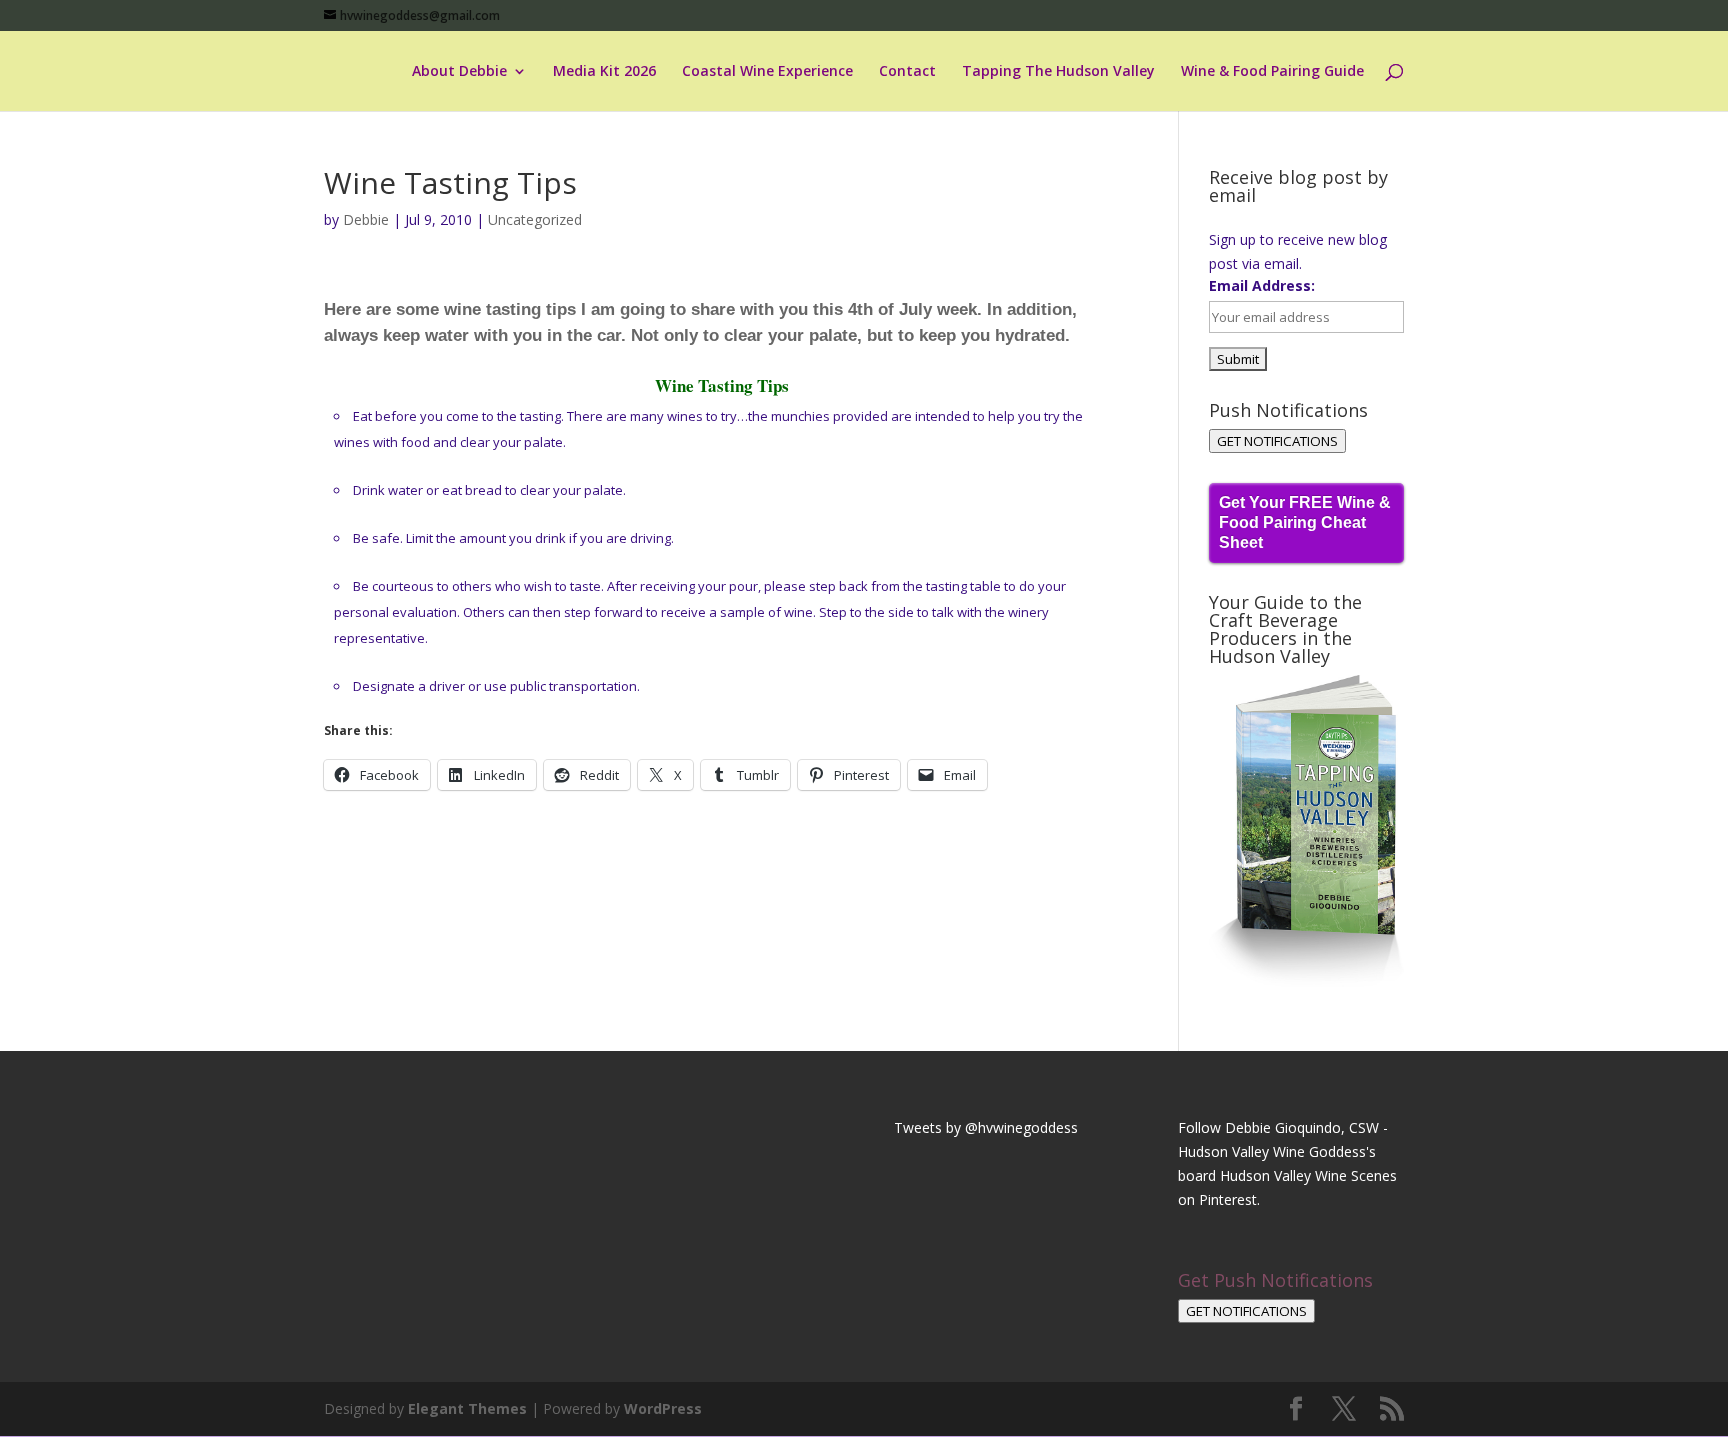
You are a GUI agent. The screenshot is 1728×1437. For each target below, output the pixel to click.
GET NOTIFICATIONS (1277, 441)
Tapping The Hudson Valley (1058, 72)
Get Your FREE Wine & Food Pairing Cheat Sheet (1305, 522)
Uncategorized (535, 219)
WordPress (663, 1408)
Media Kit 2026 (604, 72)
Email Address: (1262, 285)
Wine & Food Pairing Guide (1272, 72)
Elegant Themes (467, 1408)
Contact (907, 72)
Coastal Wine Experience (767, 72)
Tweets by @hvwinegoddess (986, 1127)
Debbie (366, 219)
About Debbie (459, 72)
